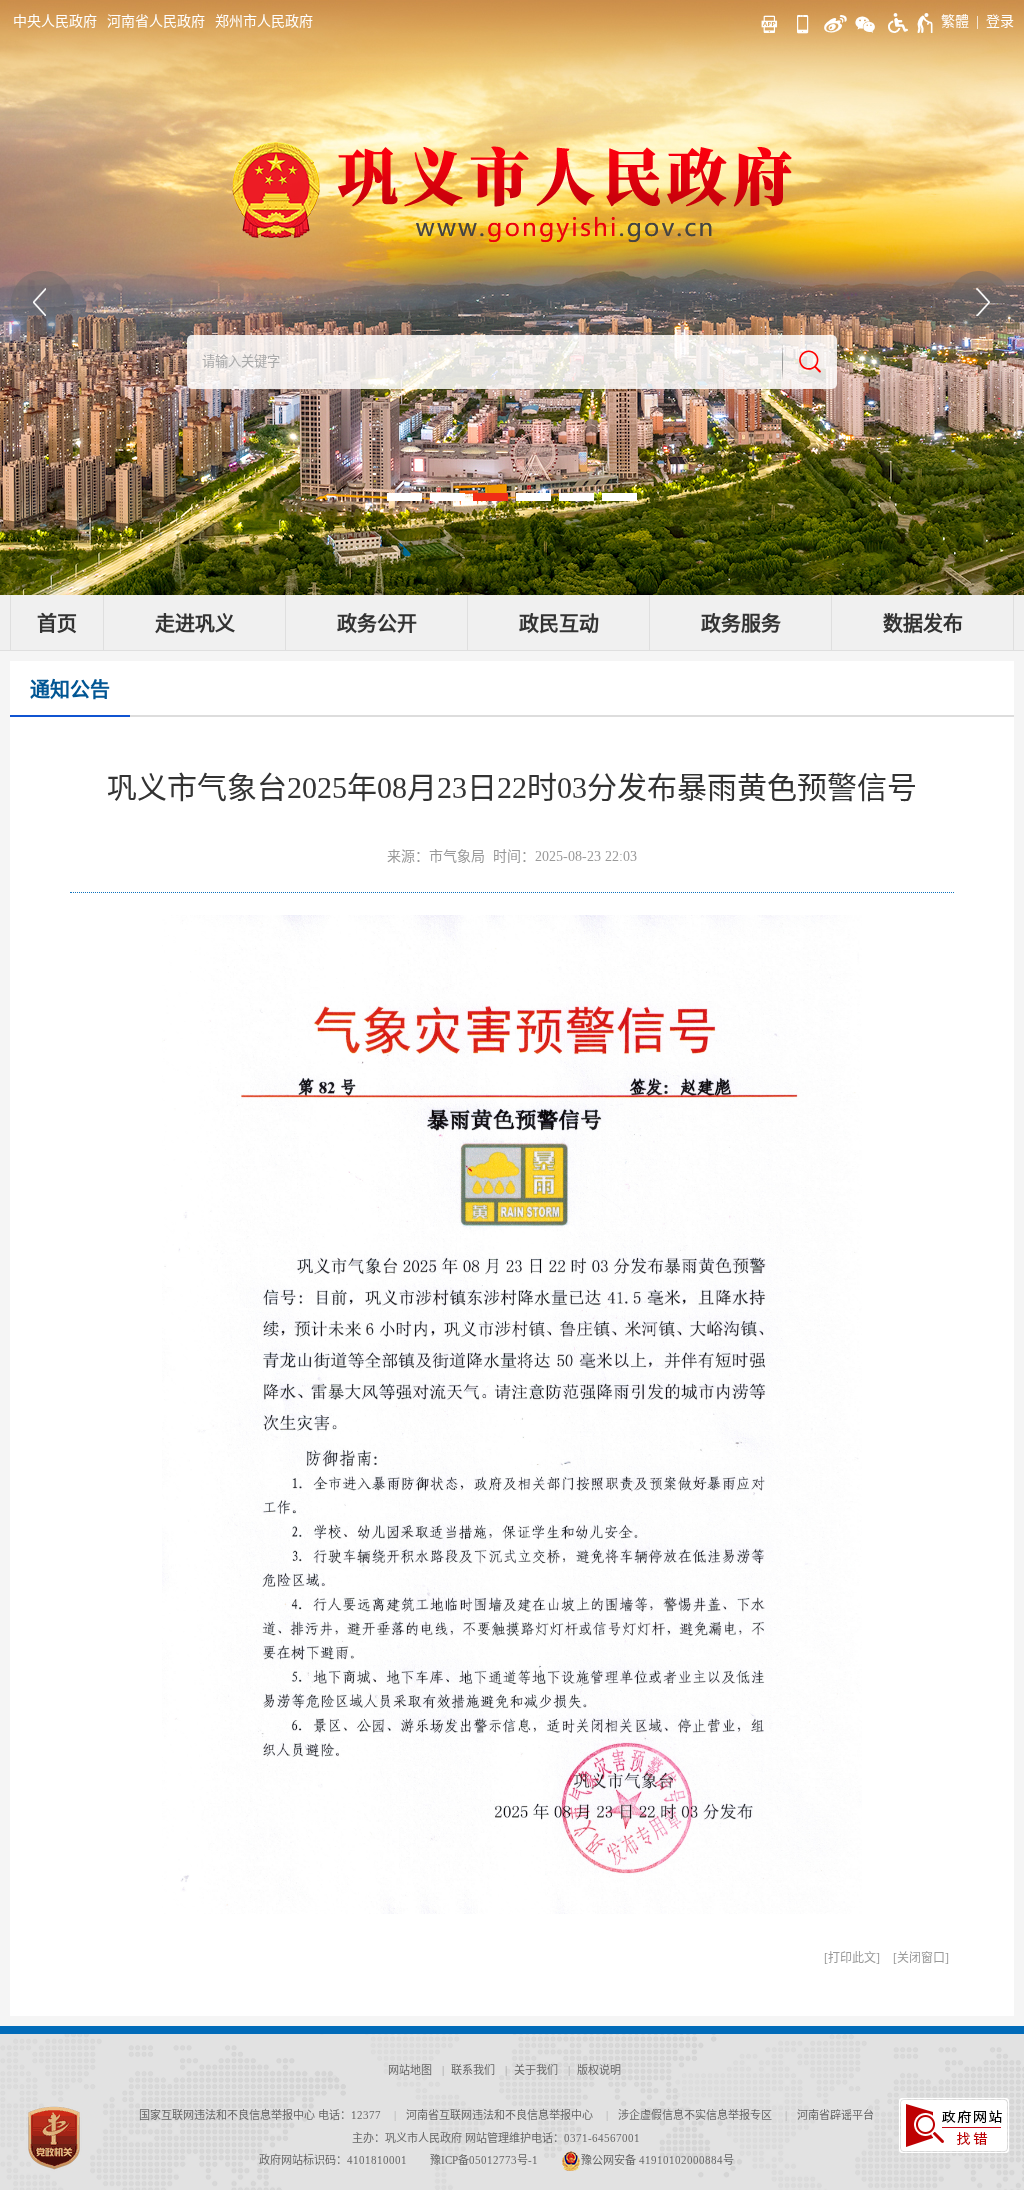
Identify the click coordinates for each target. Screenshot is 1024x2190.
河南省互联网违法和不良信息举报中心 (499, 2115)
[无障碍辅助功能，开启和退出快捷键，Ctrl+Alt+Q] (911, 23)
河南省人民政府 (156, 21)
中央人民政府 (55, 21)
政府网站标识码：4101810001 (333, 2160)
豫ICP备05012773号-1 (484, 2160)
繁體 (955, 21)
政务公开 (377, 624)
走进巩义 (195, 624)
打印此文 (852, 1958)
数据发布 (923, 624)
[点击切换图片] (43, 303)
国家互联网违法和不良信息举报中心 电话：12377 (260, 2115)
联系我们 (473, 2070)
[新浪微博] (833, 21)
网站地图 (410, 2070)
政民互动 (559, 624)
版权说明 (599, 2070)
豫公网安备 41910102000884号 (657, 2160)
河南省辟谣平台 (835, 2115)
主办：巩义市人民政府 (407, 2138)
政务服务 (741, 624)
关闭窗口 (921, 1958)
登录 (1000, 21)
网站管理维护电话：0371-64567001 (552, 2138)
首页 (57, 624)
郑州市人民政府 (264, 21)
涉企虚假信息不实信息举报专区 (695, 2115)
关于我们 (536, 2070)
